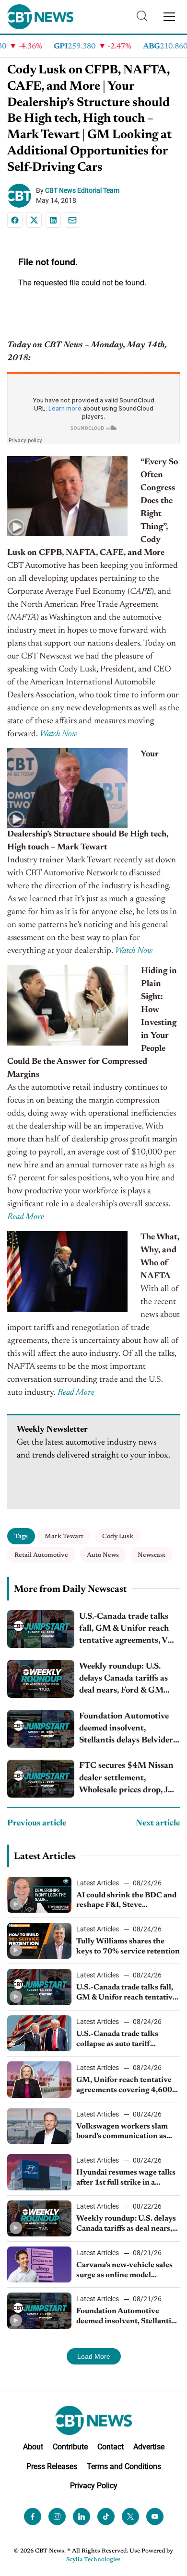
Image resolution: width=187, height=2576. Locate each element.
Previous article (37, 1823)
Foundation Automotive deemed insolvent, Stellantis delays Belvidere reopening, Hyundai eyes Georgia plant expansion (128, 1730)
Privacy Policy (94, 2486)
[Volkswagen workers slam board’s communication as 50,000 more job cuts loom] (39, 2126)
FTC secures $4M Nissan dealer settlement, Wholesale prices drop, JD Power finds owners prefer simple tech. (129, 1779)
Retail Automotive (41, 1555)
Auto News (103, 1555)
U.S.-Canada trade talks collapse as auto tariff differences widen (117, 2040)
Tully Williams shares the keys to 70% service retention (128, 1947)
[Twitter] (130, 2517)
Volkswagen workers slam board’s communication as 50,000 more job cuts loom (123, 2132)
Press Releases (52, 2466)
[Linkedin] (53, 220)
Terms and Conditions (124, 2466)
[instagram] (57, 2517)
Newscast (152, 1555)
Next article (158, 1823)
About (33, 2447)
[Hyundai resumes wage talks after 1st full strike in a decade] (39, 2172)
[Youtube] (155, 2517)
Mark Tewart (64, 1536)
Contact (111, 2447)
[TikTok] (106, 2517)
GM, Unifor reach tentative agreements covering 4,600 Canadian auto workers (124, 2086)
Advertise (149, 2447)
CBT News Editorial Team (82, 190)
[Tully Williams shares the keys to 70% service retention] (39, 1941)
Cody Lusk (118, 1536)
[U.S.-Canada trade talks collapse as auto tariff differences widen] (39, 2033)
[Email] (72, 220)
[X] (34, 220)
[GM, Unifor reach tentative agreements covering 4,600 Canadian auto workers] (39, 2079)
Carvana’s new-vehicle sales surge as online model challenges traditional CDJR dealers (126, 2271)
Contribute (70, 2447)
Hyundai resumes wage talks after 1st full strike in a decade (126, 2178)
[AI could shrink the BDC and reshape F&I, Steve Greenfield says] (39, 1895)
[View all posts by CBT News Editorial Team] (22, 196)
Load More (94, 2356)
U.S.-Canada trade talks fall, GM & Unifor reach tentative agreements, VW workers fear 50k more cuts (128, 1630)
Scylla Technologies (93, 2560)
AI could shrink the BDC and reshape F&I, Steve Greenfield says (126, 1901)
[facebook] (33, 2517)
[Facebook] (15, 220)
